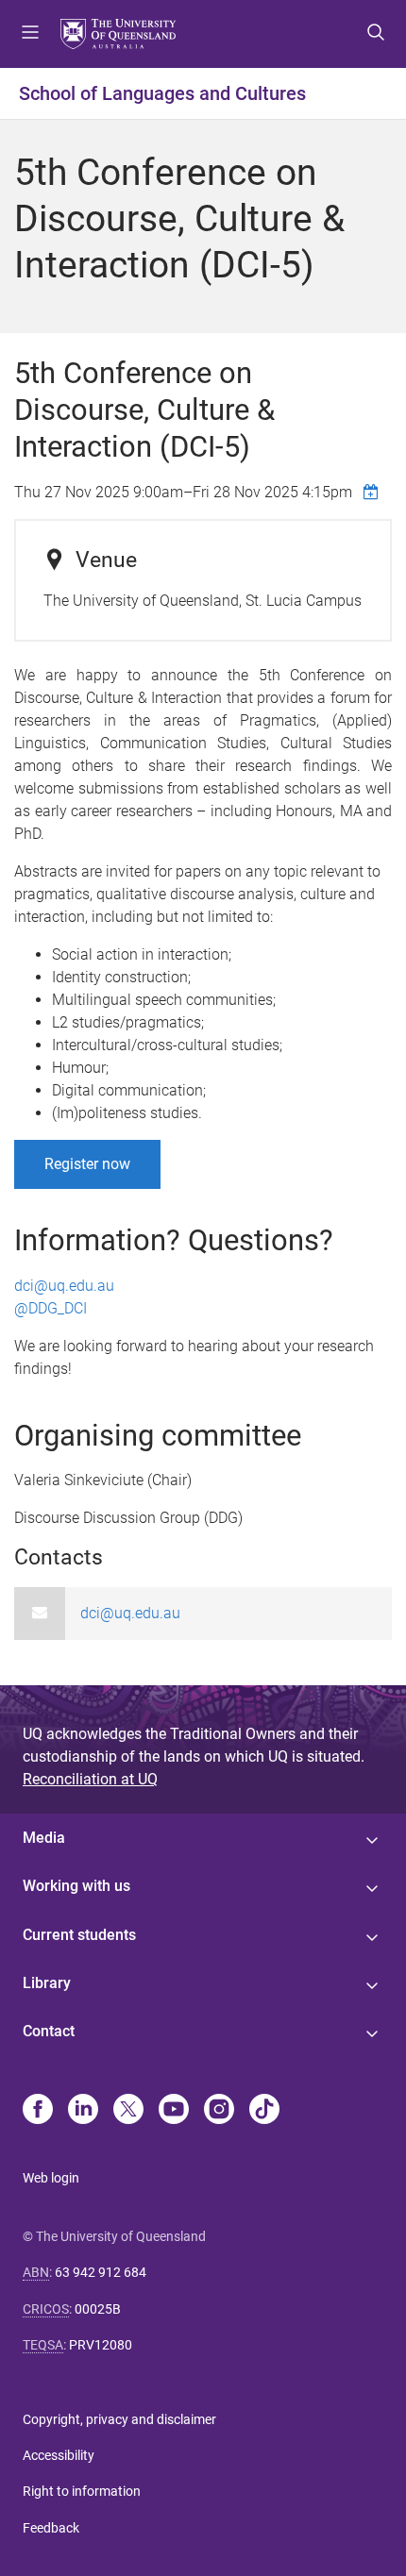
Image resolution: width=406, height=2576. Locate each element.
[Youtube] (174, 2111)
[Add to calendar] (373, 492)
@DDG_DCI (52, 1308)
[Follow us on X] (128, 2111)
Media (44, 1838)
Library (47, 1983)
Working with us (76, 1886)
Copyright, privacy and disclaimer (119, 2419)
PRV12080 (101, 2345)
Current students (79, 1935)
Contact (49, 2031)
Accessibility (59, 2455)
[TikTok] (264, 2111)
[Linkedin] (83, 2111)
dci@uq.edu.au (64, 1286)
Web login (51, 2178)
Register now (87, 1164)
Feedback (51, 2528)
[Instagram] (219, 2111)
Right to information (82, 2491)
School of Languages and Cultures (162, 93)
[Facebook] (38, 2111)
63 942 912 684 (101, 2272)
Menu (30, 34)
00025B (98, 2309)
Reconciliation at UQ (90, 1779)
